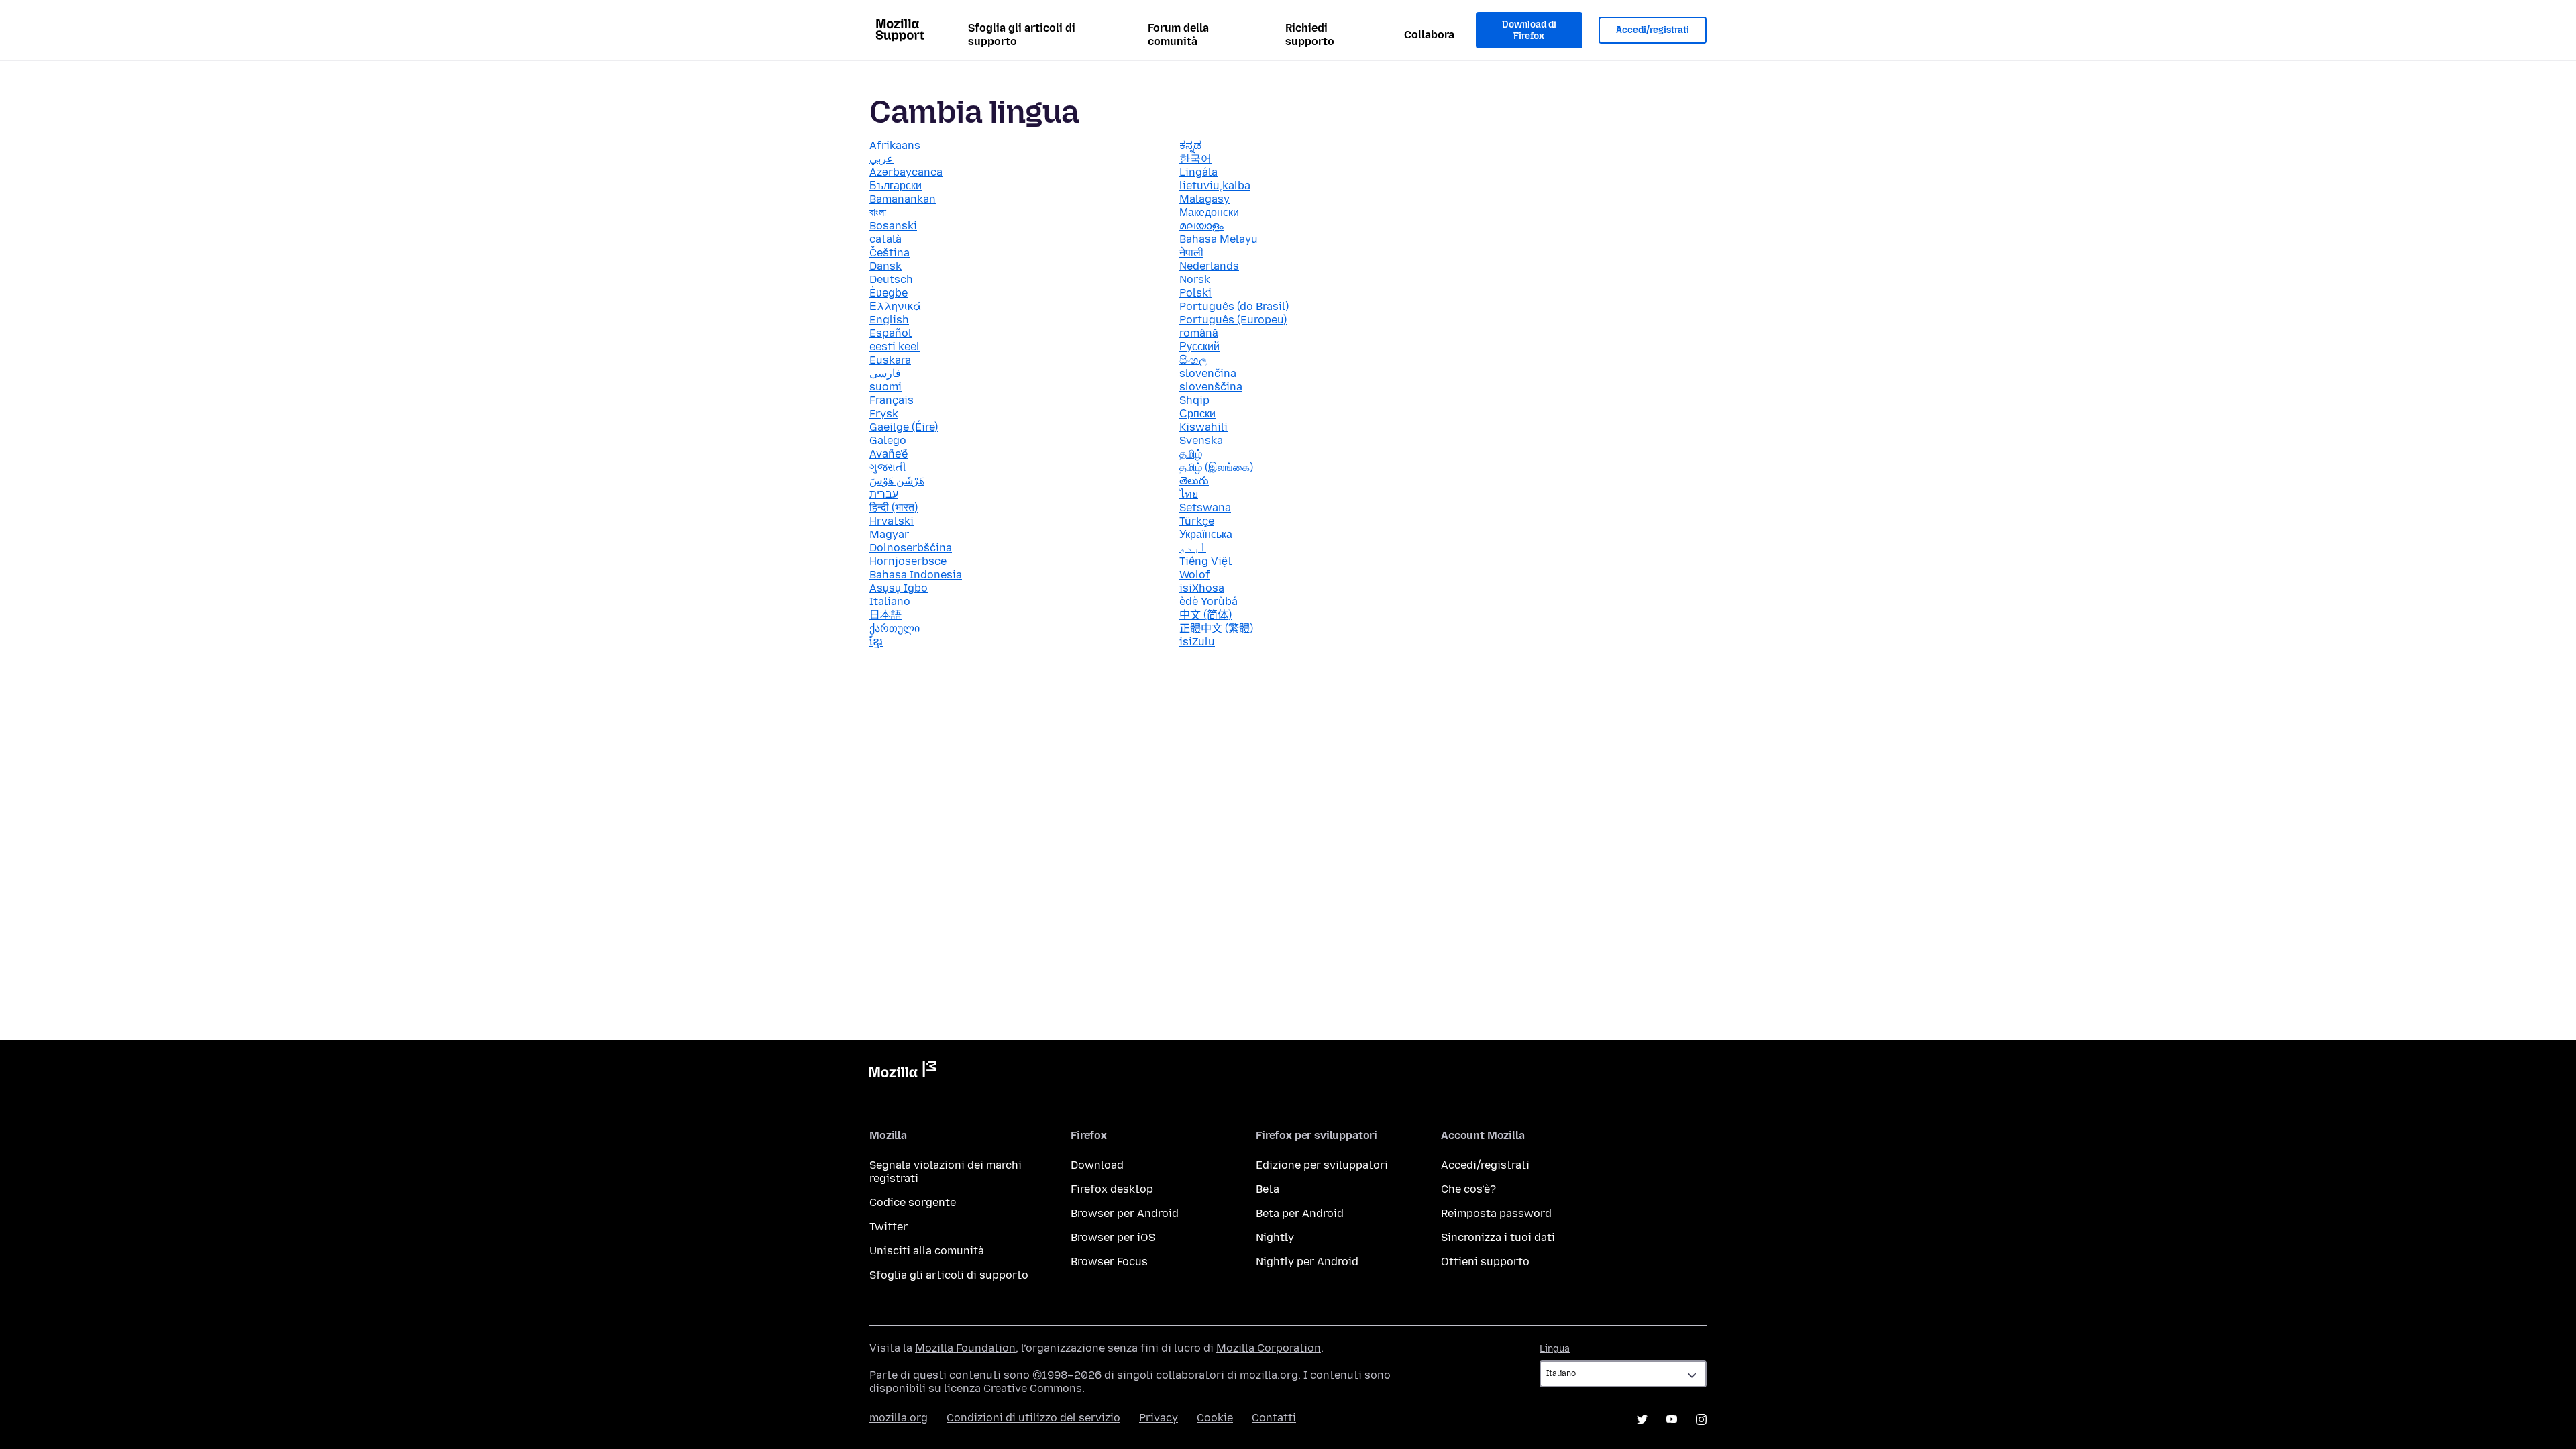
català (885, 239)
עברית (884, 494)
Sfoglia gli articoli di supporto (1022, 35)
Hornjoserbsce (908, 561)
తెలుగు (1194, 481)
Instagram (1701, 1419)
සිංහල (1193, 360)
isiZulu (1197, 642)
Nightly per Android (1307, 1262)
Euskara (890, 360)
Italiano (890, 601)
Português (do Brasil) (1234, 306)
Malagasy (1204, 199)
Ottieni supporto (1485, 1262)
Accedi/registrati (1653, 30)
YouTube (1672, 1419)
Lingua (1555, 1349)
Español (891, 333)
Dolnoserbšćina (911, 548)
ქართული (895, 628)
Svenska (1201, 440)
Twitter (889, 1227)
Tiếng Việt (1206, 561)
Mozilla (903, 1072)
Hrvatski (892, 521)
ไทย (1189, 494)
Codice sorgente (913, 1202)
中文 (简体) (1205, 615)
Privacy (1159, 1418)
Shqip (1194, 400)
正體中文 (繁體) (1216, 628)
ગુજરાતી (888, 467)
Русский (1199, 346)
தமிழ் (1191, 454)
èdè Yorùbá (1209, 601)
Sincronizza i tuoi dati (1498, 1237)
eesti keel (895, 346)
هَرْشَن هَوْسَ (897, 481)
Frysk (884, 414)
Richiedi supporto (1310, 35)
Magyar (889, 534)
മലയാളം (1201, 226)
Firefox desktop (1112, 1189)
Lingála (1198, 172)
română (1199, 333)
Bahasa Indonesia (916, 575)
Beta (1268, 1189)
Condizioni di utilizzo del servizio (1033, 1418)
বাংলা (878, 212)
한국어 (1195, 159)
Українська (1206, 534)
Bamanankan (903, 199)
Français (892, 400)
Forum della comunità (1178, 35)
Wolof (1195, 575)
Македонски (1209, 212)
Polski (1195, 293)
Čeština (890, 253)
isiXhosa (1202, 588)
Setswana (1205, 507)
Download (1097, 1165)
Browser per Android (1125, 1213)
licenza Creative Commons (1013, 1388)
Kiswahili (1203, 427)
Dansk (885, 266)
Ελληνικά (895, 306)
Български (896, 185)
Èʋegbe (889, 293)
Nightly (1275, 1237)
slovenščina (1211, 387)
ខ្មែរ (876, 642)
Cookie (1215, 1418)
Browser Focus (1109, 1262)
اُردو (1193, 548)
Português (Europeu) (1233, 320)
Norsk (1195, 279)
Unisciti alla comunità (927, 1251)
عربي (881, 159)
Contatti (1274, 1418)
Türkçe (1197, 521)
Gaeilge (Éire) (904, 427)
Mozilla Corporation (1269, 1348)
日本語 (885, 615)
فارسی (885, 373)
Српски (1197, 414)
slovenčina (1208, 373)
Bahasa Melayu (1219, 239)
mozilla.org (899, 1418)
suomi (885, 387)
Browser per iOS (1113, 1237)
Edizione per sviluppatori (1322, 1165)
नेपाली (1191, 253)
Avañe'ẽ (889, 454)
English (889, 320)
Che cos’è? (1468, 1189)
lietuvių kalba (1215, 185)
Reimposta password (1496, 1213)
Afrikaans (895, 145)
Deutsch (891, 279)
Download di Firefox (1529, 31)
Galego (888, 440)
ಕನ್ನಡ (1190, 145)
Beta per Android (1300, 1213)
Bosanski (893, 226)
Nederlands (1209, 266)
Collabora (1429, 35)
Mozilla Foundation (965, 1348)
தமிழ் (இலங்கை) (1216, 467)
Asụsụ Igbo (899, 588)
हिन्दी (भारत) (894, 507)
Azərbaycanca (906, 172)
